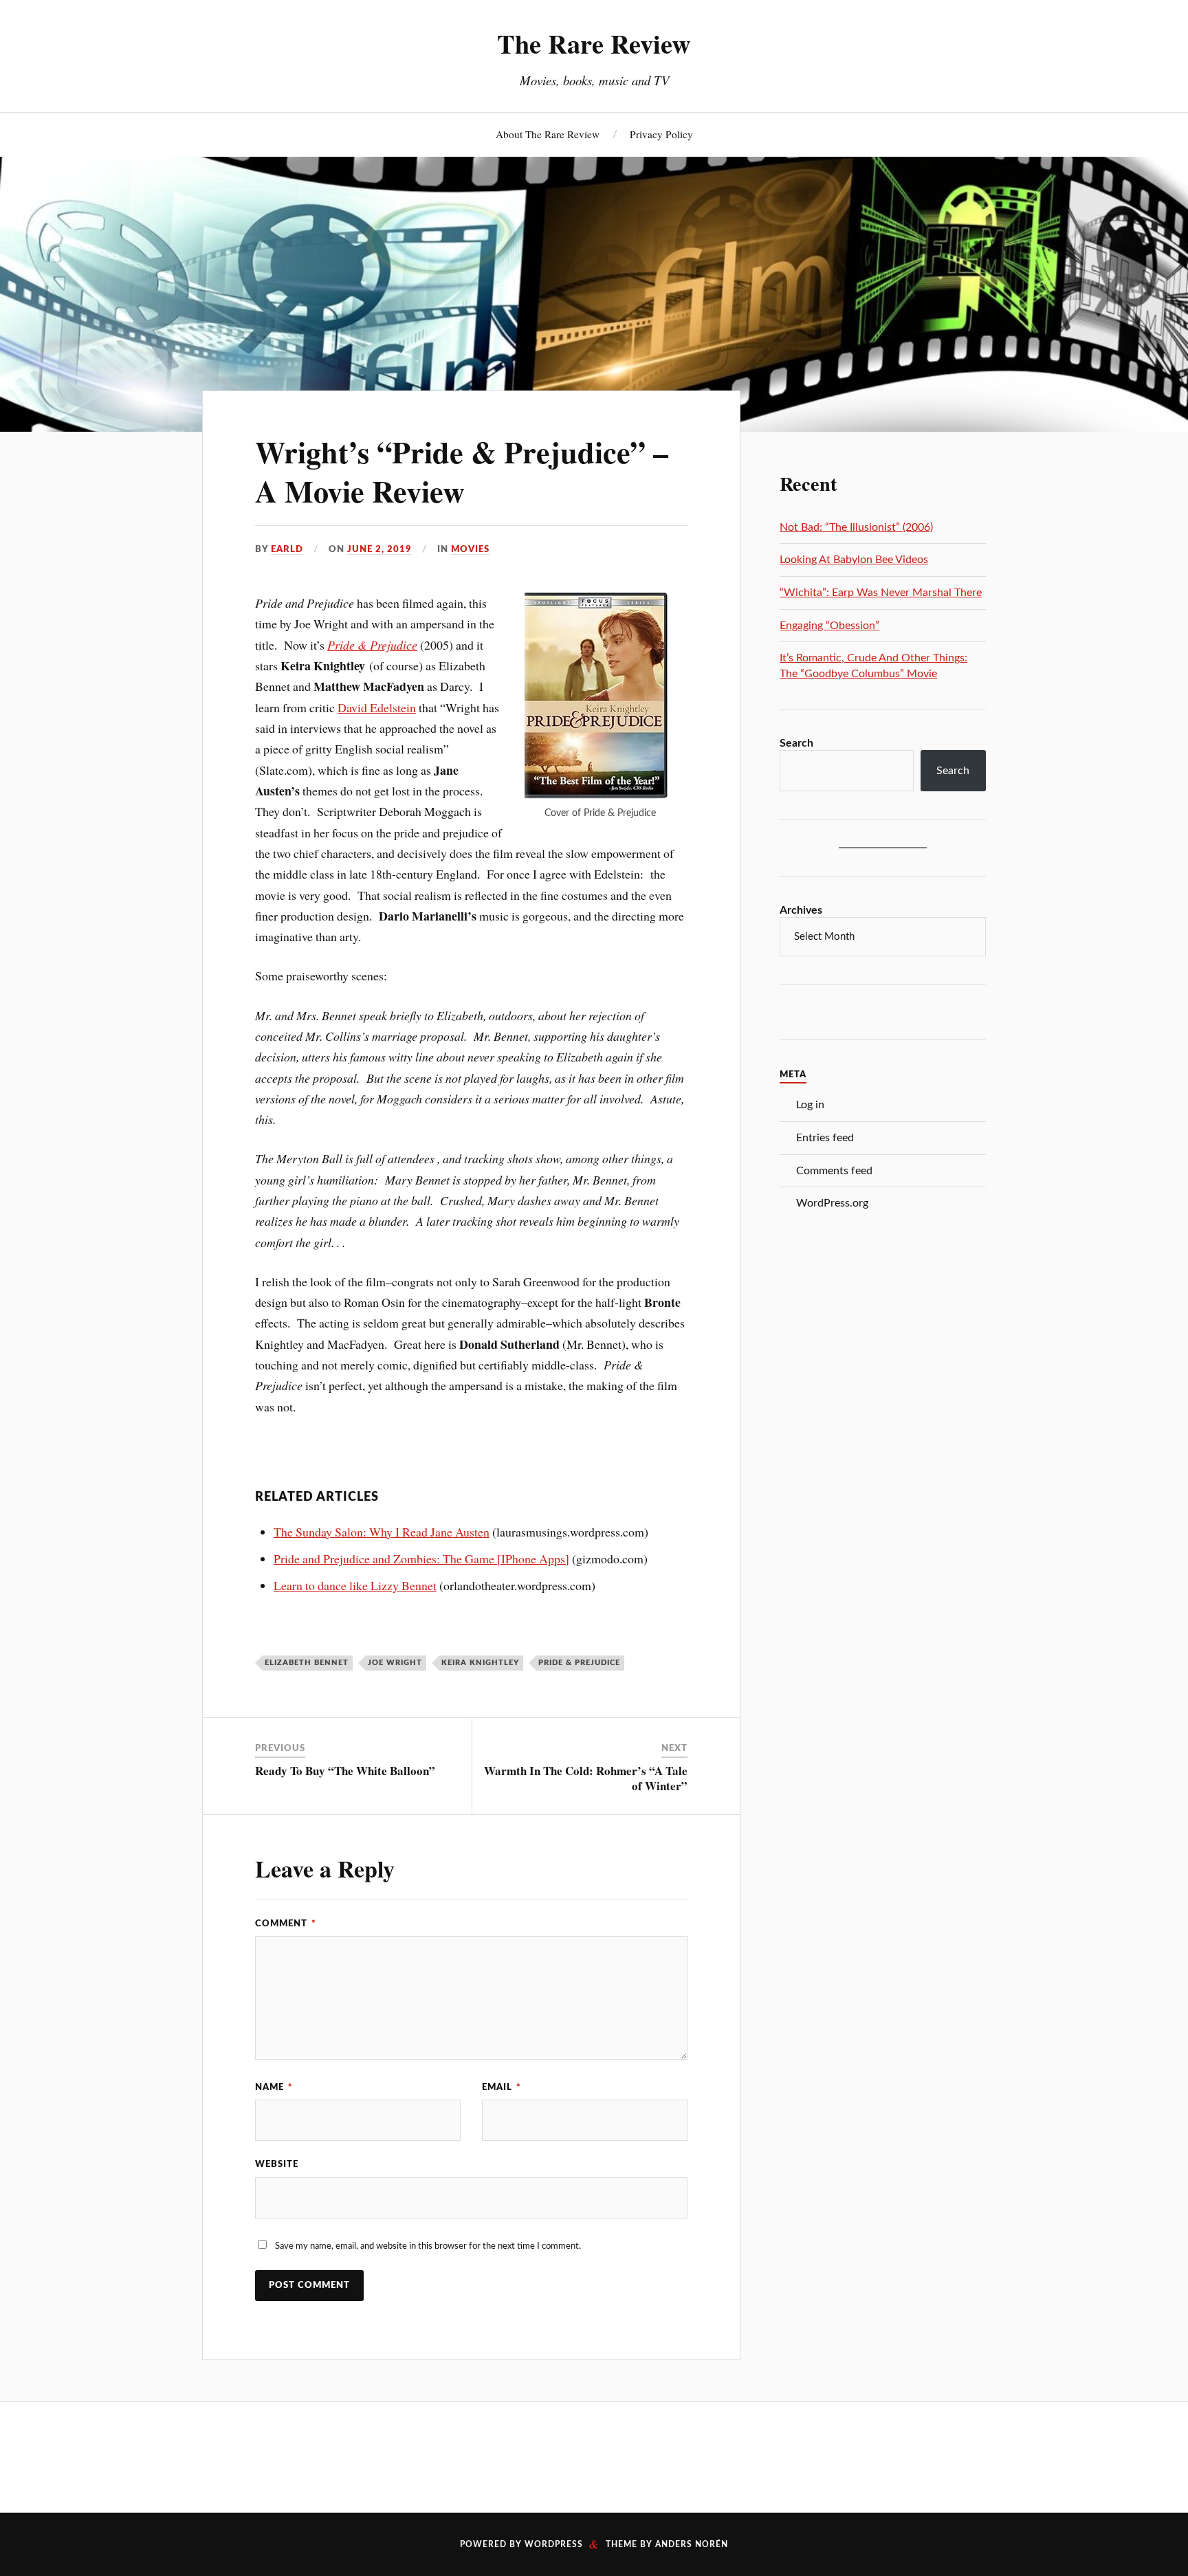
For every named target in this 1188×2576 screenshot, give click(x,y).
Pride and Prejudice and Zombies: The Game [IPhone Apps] (421, 1559)
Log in (810, 1105)
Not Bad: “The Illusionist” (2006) (856, 527)
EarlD (287, 549)
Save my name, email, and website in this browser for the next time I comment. (428, 2246)
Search (796, 743)
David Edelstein (377, 707)
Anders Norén (692, 2544)
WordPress (554, 2544)
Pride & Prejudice (372, 645)
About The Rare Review (548, 134)
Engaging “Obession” (829, 626)
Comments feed (834, 1171)
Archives (801, 910)
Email (502, 2087)
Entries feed (825, 1138)
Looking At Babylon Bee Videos (854, 560)
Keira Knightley (480, 1663)
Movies (470, 549)
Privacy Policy (661, 134)
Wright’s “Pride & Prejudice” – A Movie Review (462, 471)
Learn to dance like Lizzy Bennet (355, 1585)
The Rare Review (594, 43)
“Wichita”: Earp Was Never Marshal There (881, 593)
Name (274, 2087)
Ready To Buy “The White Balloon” (345, 1771)
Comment (286, 1924)
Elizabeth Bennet (307, 1663)
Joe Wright (395, 1663)
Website (277, 2164)
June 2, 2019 (379, 549)
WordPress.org (832, 1203)
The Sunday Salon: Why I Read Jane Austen (382, 1532)
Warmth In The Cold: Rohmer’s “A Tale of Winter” (586, 1778)
